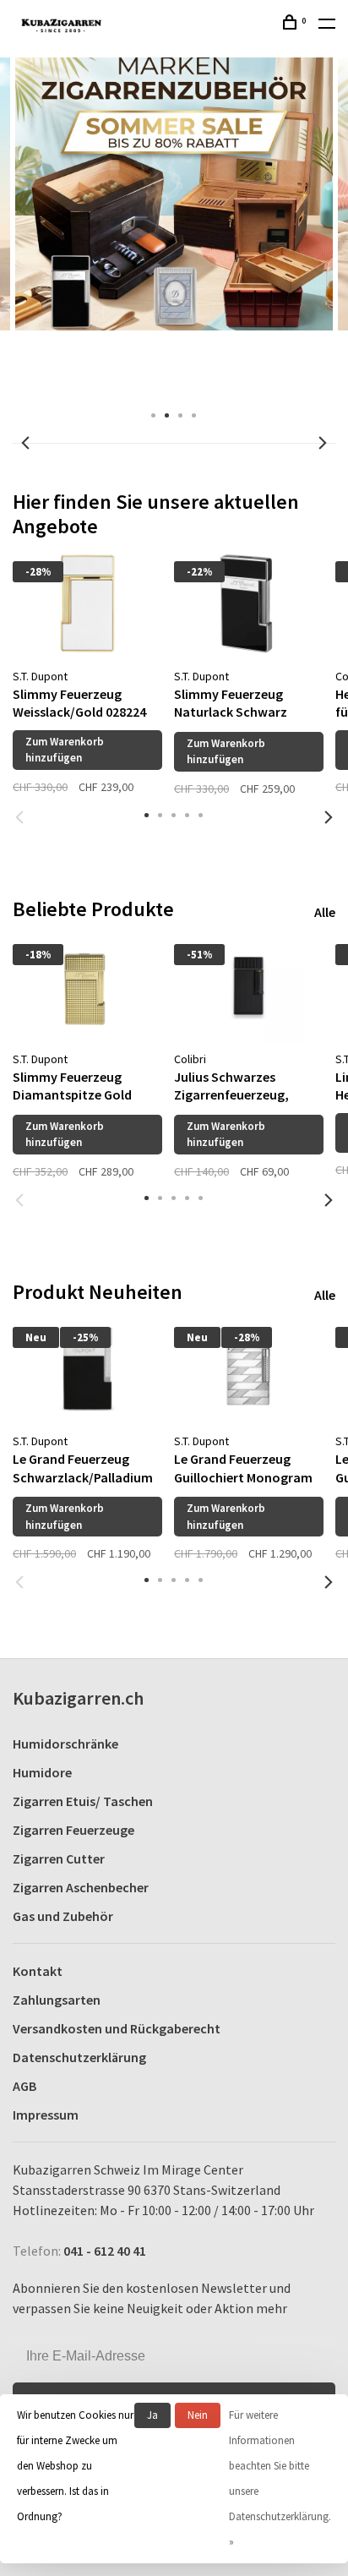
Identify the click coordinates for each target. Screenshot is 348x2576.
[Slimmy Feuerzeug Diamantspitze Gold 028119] (87, 986)
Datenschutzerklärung (79, 2057)
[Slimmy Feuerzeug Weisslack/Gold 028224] (87, 603)
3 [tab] (181, 414)
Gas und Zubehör (63, 1916)
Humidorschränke (65, 1744)
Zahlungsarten (57, 2000)
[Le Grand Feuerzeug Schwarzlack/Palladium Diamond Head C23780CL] (87, 1369)
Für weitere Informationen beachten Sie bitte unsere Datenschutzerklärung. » (280, 2478)
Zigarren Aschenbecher (81, 1887)
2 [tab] (167, 414)
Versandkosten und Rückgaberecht (117, 2028)
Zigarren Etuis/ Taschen (83, 1801)
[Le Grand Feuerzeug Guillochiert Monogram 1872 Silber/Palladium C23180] (249, 1369)
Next (323, 443)
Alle (325, 912)
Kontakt (38, 1971)
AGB (24, 2086)
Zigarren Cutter (59, 1858)
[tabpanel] (87, 667)
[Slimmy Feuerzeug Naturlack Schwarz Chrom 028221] (249, 603)
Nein (198, 2415)
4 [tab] (194, 414)
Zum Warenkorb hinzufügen (65, 750)
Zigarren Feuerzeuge (73, 1830)
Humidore (42, 1772)
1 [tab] (154, 414)
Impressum (46, 2115)
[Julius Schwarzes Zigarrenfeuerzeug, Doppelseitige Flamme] (249, 986)
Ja (152, 2415)
